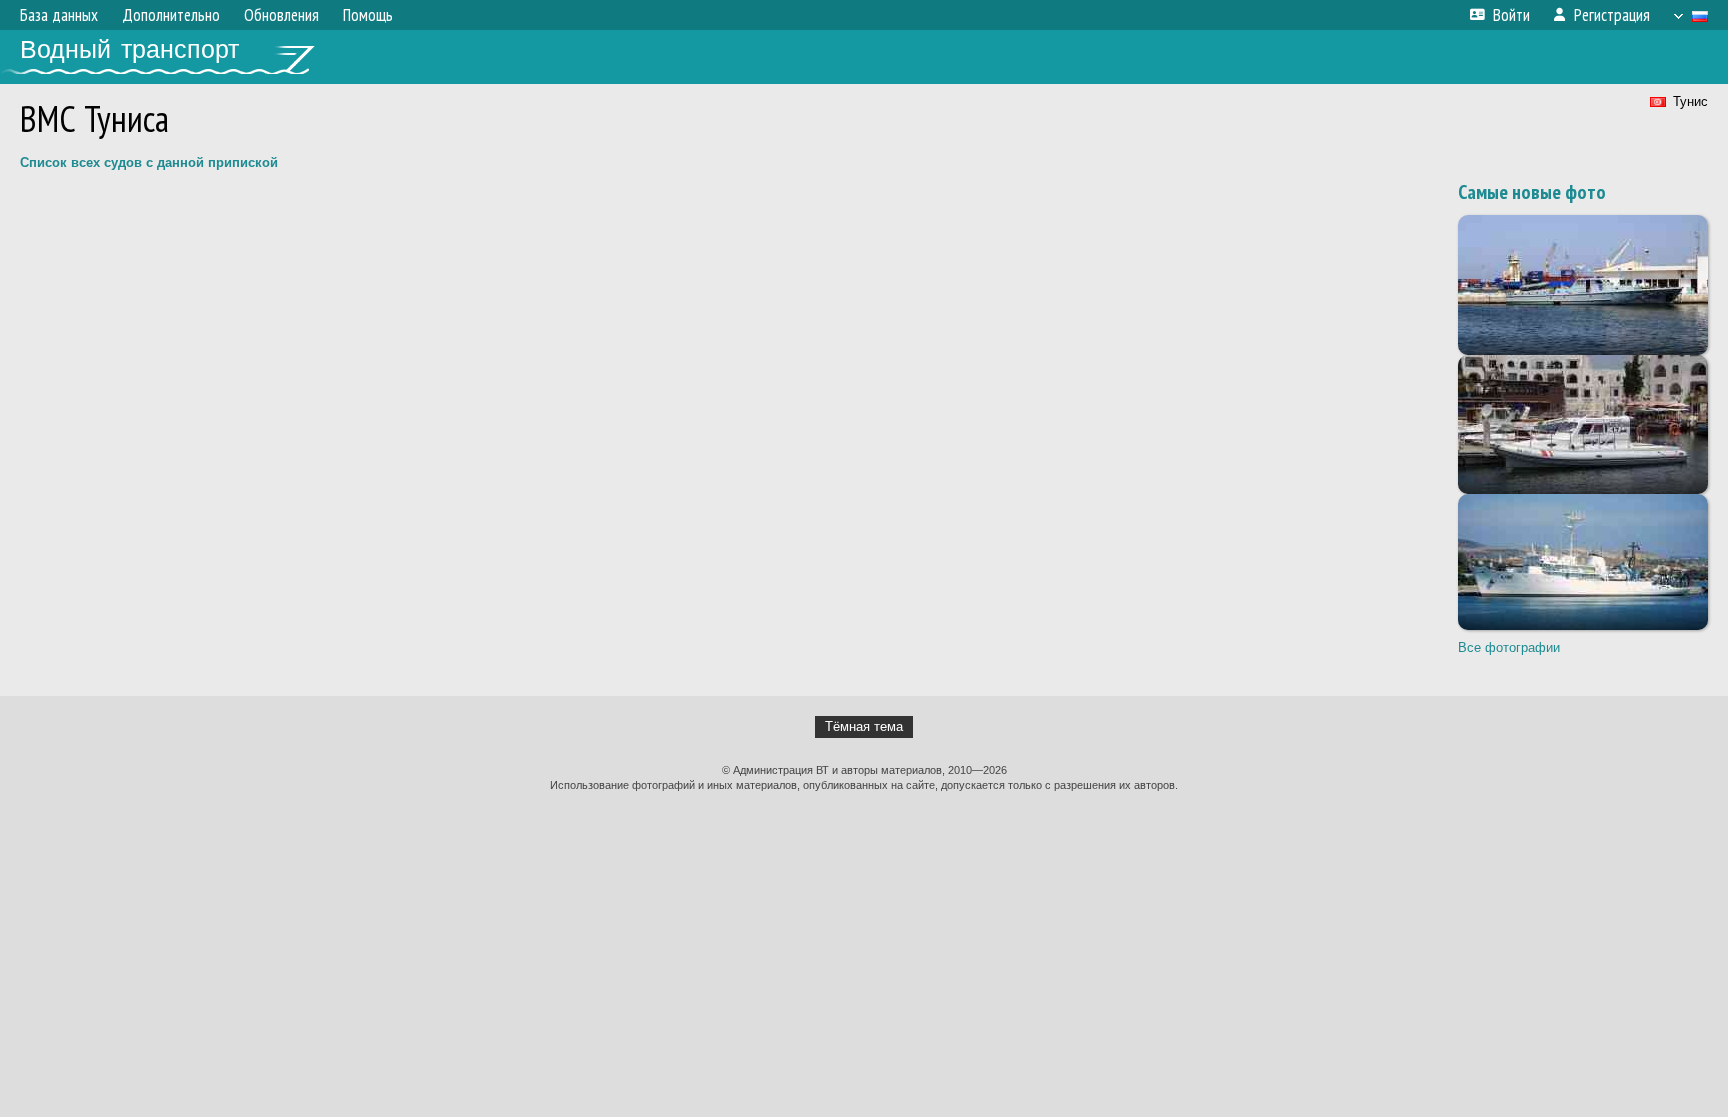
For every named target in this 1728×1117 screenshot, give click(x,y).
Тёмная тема (864, 726)
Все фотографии (1509, 647)
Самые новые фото (1532, 192)
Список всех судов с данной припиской (149, 162)
